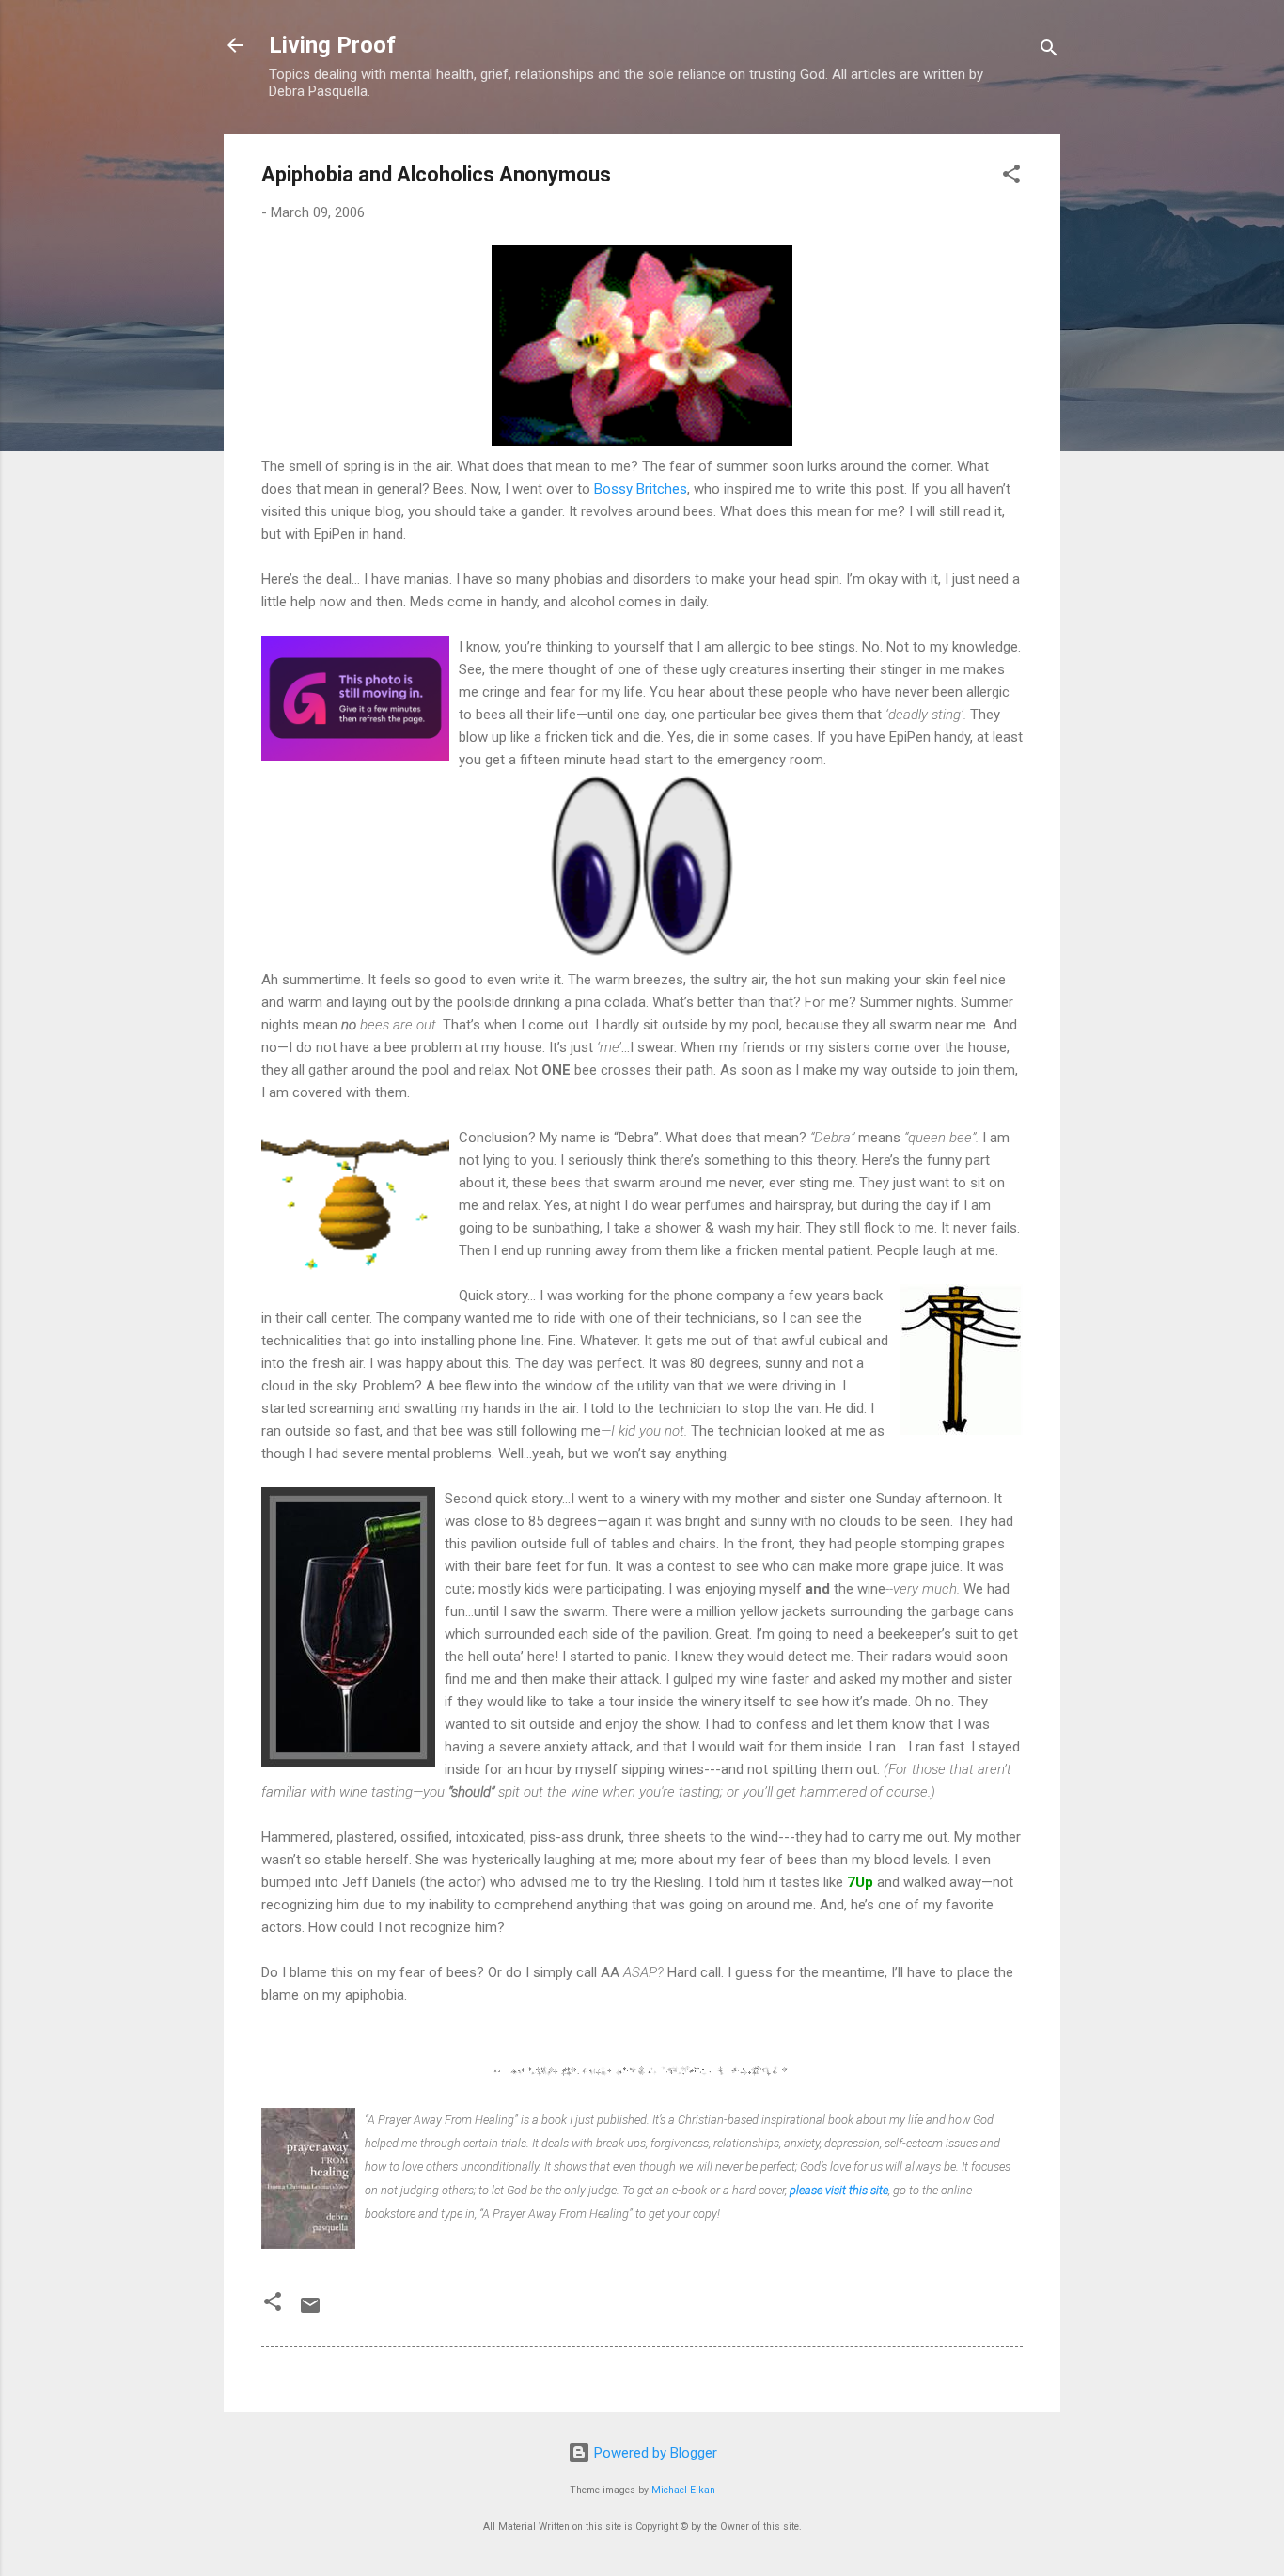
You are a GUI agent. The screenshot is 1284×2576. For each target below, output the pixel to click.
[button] (1011, 177)
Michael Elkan (683, 2490)
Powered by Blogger (654, 2453)
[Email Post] (310, 2312)
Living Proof (332, 45)
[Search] (1049, 51)
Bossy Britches (641, 489)
